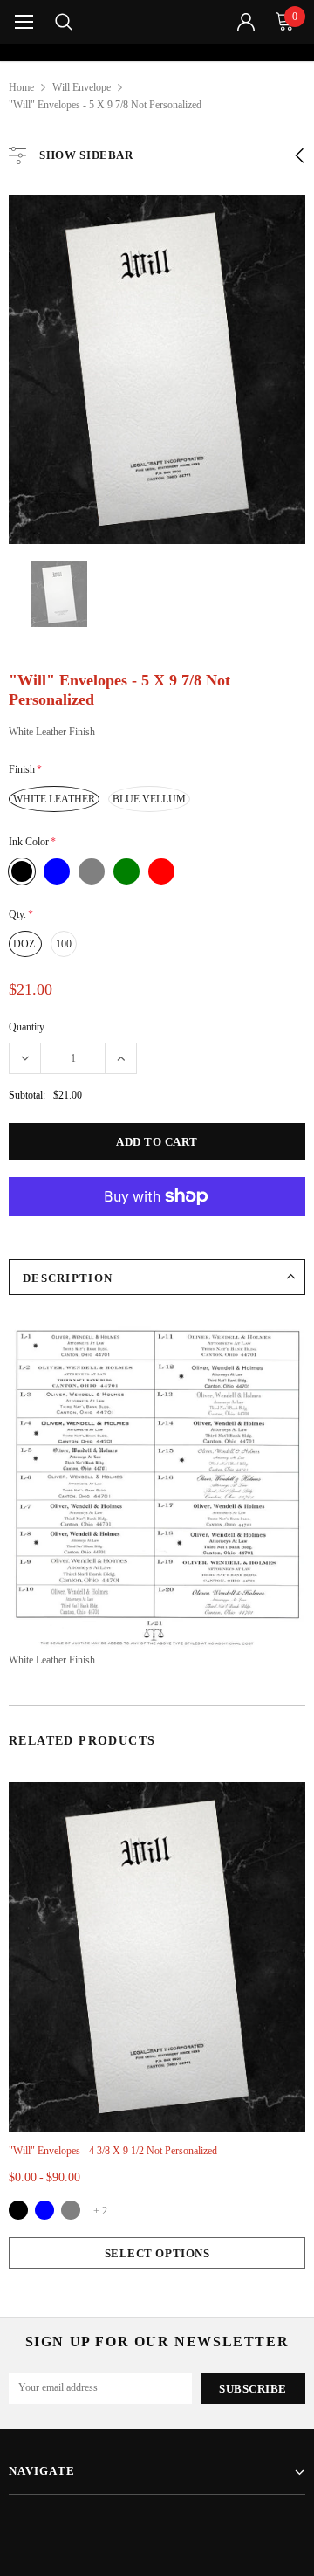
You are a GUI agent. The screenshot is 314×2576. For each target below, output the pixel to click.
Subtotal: (27, 1095)
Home (21, 87)
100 (64, 944)
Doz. (25, 944)
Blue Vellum (149, 799)
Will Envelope (82, 87)
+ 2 (100, 2211)
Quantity (27, 1027)
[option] (157, 52)
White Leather (54, 799)
